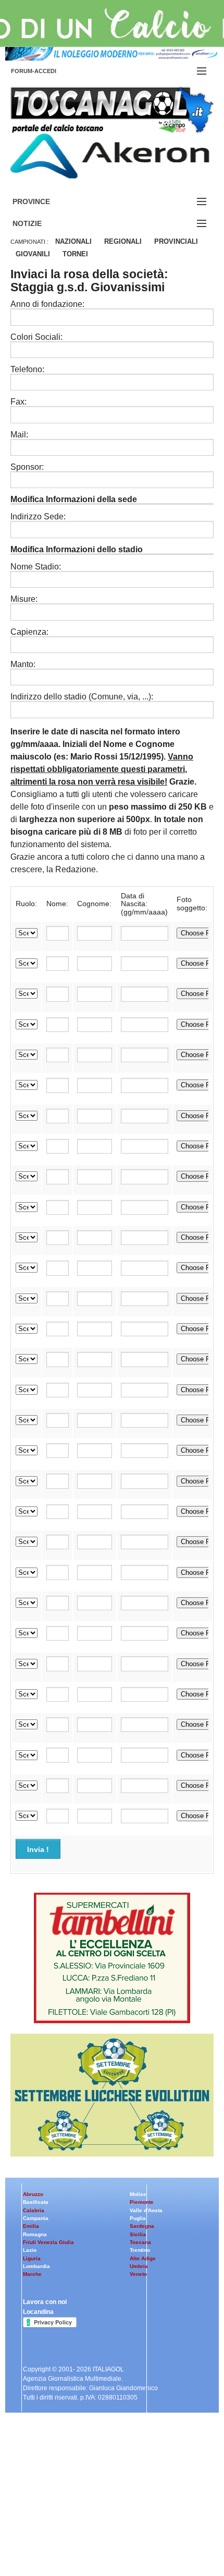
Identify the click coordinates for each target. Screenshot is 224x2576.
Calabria (34, 2210)
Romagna (35, 2234)
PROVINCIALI (176, 241)
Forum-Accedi (46, 71)
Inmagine (78, 2542)
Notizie (40, 224)
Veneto (138, 2274)
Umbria (139, 2266)
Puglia (138, 2218)
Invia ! (38, 1849)
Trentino (140, 2250)
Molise (138, 2194)
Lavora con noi (45, 2302)
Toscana (140, 2242)
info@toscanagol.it (73, 2515)
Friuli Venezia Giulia (48, 2242)
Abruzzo (33, 2194)
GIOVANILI (33, 254)
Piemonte (142, 2202)
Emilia (31, 2226)
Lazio (30, 2250)
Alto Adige (143, 2258)
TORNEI (75, 254)
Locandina (38, 2312)
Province (44, 202)
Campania (36, 2218)
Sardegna (142, 2226)
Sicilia (138, 2234)
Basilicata (36, 2202)
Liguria (32, 2258)
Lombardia (36, 2266)
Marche (32, 2274)
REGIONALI (123, 241)
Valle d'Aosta (146, 2210)
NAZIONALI (73, 241)
